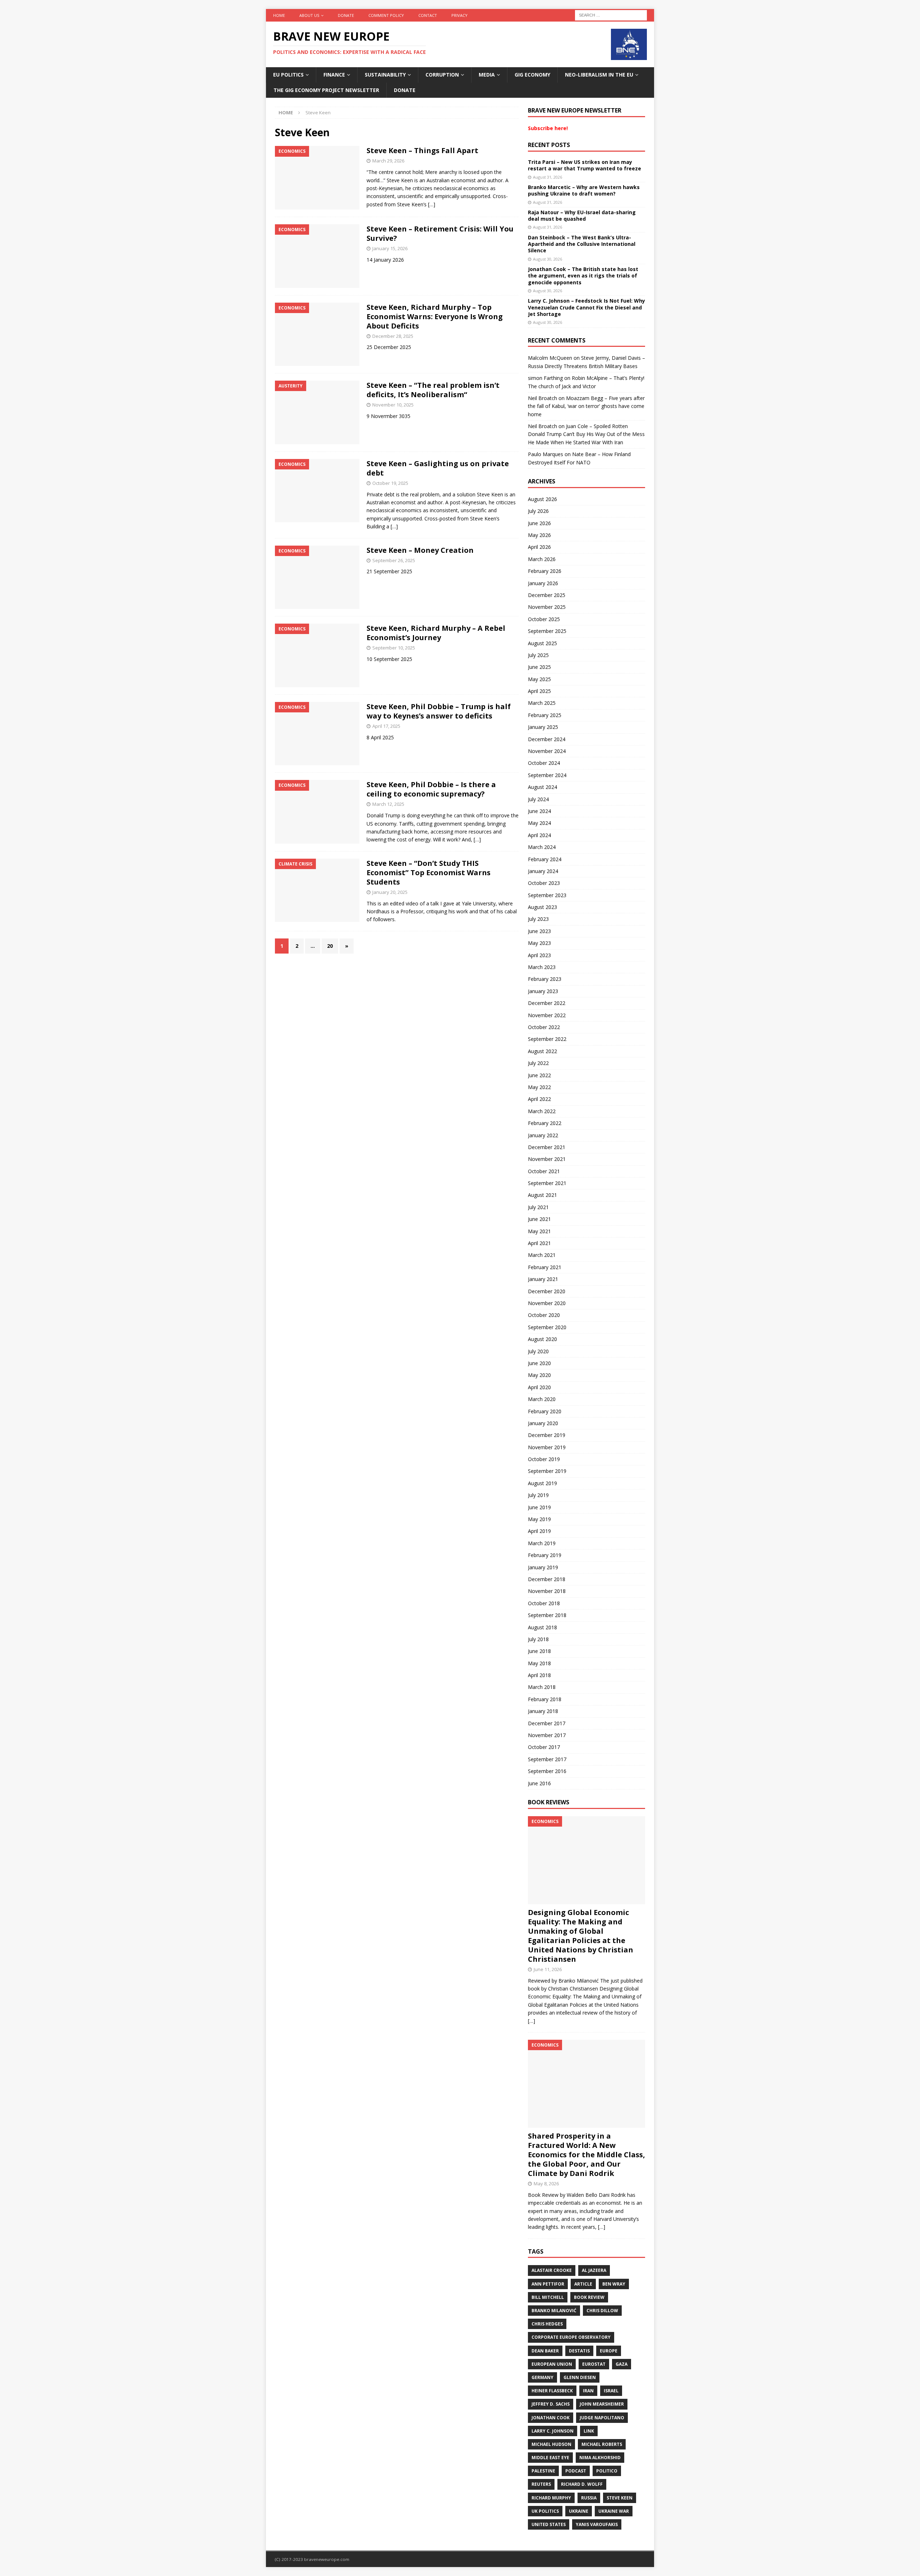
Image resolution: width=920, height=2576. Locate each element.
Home (279, 15)
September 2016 (547, 1771)
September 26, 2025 (394, 560)
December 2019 (547, 1435)
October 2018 (544, 1603)
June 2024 (539, 811)
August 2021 (542, 1195)
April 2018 (539, 1675)
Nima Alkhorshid (600, 2458)
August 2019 (542, 1483)
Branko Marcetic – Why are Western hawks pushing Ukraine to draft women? (584, 190)
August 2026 (542, 499)
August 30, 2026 (548, 259)
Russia (589, 2498)
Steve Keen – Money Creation (420, 550)
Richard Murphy (551, 2498)
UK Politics (545, 2511)
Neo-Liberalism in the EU (599, 75)
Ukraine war (614, 2511)
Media (487, 75)
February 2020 (545, 1411)
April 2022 (539, 1099)
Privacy (459, 15)
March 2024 (542, 847)
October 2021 (544, 1171)
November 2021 (547, 1159)
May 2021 (539, 1231)
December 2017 (547, 1723)
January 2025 (543, 727)
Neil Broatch (542, 398)
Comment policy (386, 15)
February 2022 (545, 1123)
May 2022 (539, 1087)
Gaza (622, 2364)
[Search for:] (611, 15)
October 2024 (544, 763)
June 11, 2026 (548, 1969)
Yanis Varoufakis (597, 2524)
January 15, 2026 (390, 248)
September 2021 (547, 1183)
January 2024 (543, 871)
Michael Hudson (551, 2444)
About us (309, 15)
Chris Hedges (547, 2324)
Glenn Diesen (580, 2377)
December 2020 (547, 1291)
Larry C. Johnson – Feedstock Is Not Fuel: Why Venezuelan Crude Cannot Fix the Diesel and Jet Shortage (586, 307)
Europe (609, 2351)
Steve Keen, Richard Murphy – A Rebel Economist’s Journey (436, 633)
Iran (588, 2391)
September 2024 (547, 775)
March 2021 (542, 1255)
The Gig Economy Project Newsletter (326, 90)
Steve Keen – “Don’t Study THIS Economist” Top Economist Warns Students (429, 873)
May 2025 (539, 679)
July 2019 (538, 1495)
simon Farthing (545, 378)
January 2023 (543, 991)
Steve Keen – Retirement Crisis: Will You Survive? (440, 233)
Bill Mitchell (548, 2297)
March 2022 (542, 1111)
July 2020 (538, 1351)
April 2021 (539, 1243)
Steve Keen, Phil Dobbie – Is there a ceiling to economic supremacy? (431, 789)
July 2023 (538, 919)
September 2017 (547, 1759)
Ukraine (579, 2511)
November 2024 (547, 751)
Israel (611, 2391)
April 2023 (539, 955)
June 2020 (539, 1363)
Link (589, 2431)
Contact (428, 15)
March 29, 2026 (388, 161)
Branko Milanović (554, 2311)
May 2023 (539, 943)
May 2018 (539, 1663)
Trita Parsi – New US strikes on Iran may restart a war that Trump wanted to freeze (585, 165)
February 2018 (545, 1699)
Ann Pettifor (548, 2284)
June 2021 (539, 1219)
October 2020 (544, 1315)
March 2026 (542, 559)
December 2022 (547, 1003)
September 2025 (547, 631)
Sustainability (385, 75)
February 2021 (545, 1267)
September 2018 (547, 1615)
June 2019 (539, 1507)
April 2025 (539, 691)
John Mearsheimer (602, 2404)
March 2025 (542, 703)
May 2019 (539, 1519)
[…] (432, 204)
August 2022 (542, 1051)
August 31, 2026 (548, 177)
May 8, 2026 (546, 2184)
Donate (346, 15)
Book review (589, 2297)
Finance (334, 75)
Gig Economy (532, 75)
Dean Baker (545, 2351)
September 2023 (547, 895)
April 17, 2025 (386, 726)
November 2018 (547, 1591)
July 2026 (538, 511)
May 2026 (539, 535)
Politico (607, 2471)
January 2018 (543, 1711)
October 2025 (544, 619)
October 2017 (544, 1747)
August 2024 (542, 787)
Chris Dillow (602, 2311)
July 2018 (538, 1639)
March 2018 (542, 1687)
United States (549, 2524)
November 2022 (547, 1015)
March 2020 (542, 1399)
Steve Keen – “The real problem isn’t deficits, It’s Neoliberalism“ (433, 390)
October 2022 (544, 1027)
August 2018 (542, 1627)
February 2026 (545, 571)
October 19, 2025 (390, 483)
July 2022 (538, 1063)
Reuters (541, 2484)
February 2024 (545, 859)
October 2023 (544, 883)
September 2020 (547, 1327)
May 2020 (539, 1375)
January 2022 (543, 1135)
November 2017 (547, 1735)
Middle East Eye (550, 2458)
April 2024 (539, 835)
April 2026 (539, 547)
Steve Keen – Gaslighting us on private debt (438, 468)
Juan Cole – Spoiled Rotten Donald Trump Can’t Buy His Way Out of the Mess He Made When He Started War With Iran (586, 434)
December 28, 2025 (393, 336)
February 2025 (545, 715)
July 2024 (538, 799)
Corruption (442, 75)
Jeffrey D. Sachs (551, 2404)
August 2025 (542, 643)
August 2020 (542, 1339)
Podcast (576, 2471)
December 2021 (547, 1147)
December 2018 (547, 1579)
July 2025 (538, 655)
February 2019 (545, 1555)
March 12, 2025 (388, 804)
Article (583, 2284)
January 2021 (543, 1279)
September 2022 (547, 1039)
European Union (552, 2364)
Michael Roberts (602, 2444)
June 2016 (539, 1783)
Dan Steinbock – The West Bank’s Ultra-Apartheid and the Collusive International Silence (582, 244)
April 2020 (539, 1387)
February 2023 (545, 979)
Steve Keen (620, 2498)
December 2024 (547, 739)
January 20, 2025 (390, 892)
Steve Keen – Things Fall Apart (422, 150)
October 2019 (544, 1459)
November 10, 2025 (393, 405)
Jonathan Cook (551, 2418)
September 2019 (547, 1471)
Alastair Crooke (552, 2270)
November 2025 (547, 607)
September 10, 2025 (394, 648)
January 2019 (543, 1567)
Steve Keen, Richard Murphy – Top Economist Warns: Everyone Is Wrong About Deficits (435, 316)
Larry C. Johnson (553, 2431)
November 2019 (547, 1447)
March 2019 (542, 1543)
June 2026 (539, 523)
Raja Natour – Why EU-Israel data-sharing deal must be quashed (582, 215)
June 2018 (539, 1651)
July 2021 (538, 1207)
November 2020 (547, 1303)
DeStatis (579, 2351)
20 (330, 946)
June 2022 (539, 1075)
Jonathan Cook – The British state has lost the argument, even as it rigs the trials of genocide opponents (583, 275)
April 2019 (539, 1531)
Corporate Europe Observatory (571, 2337)
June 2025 (539, 667)
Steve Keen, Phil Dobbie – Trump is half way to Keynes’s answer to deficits (439, 711)
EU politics (288, 75)
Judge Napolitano (602, 2418)
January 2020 (543, 1423)
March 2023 (542, 967)
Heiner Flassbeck (552, 2391)
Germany (542, 2377)
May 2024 (539, 823)
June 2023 (539, 931)
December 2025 (547, 595)
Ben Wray (614, 2284)
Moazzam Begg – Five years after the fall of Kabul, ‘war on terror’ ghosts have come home (586, 406)
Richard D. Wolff (582, 2484)
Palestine (543, 2471)
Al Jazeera (594, 2270)
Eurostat (594, 2364)
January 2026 (543, 583)
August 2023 (542, 907)
